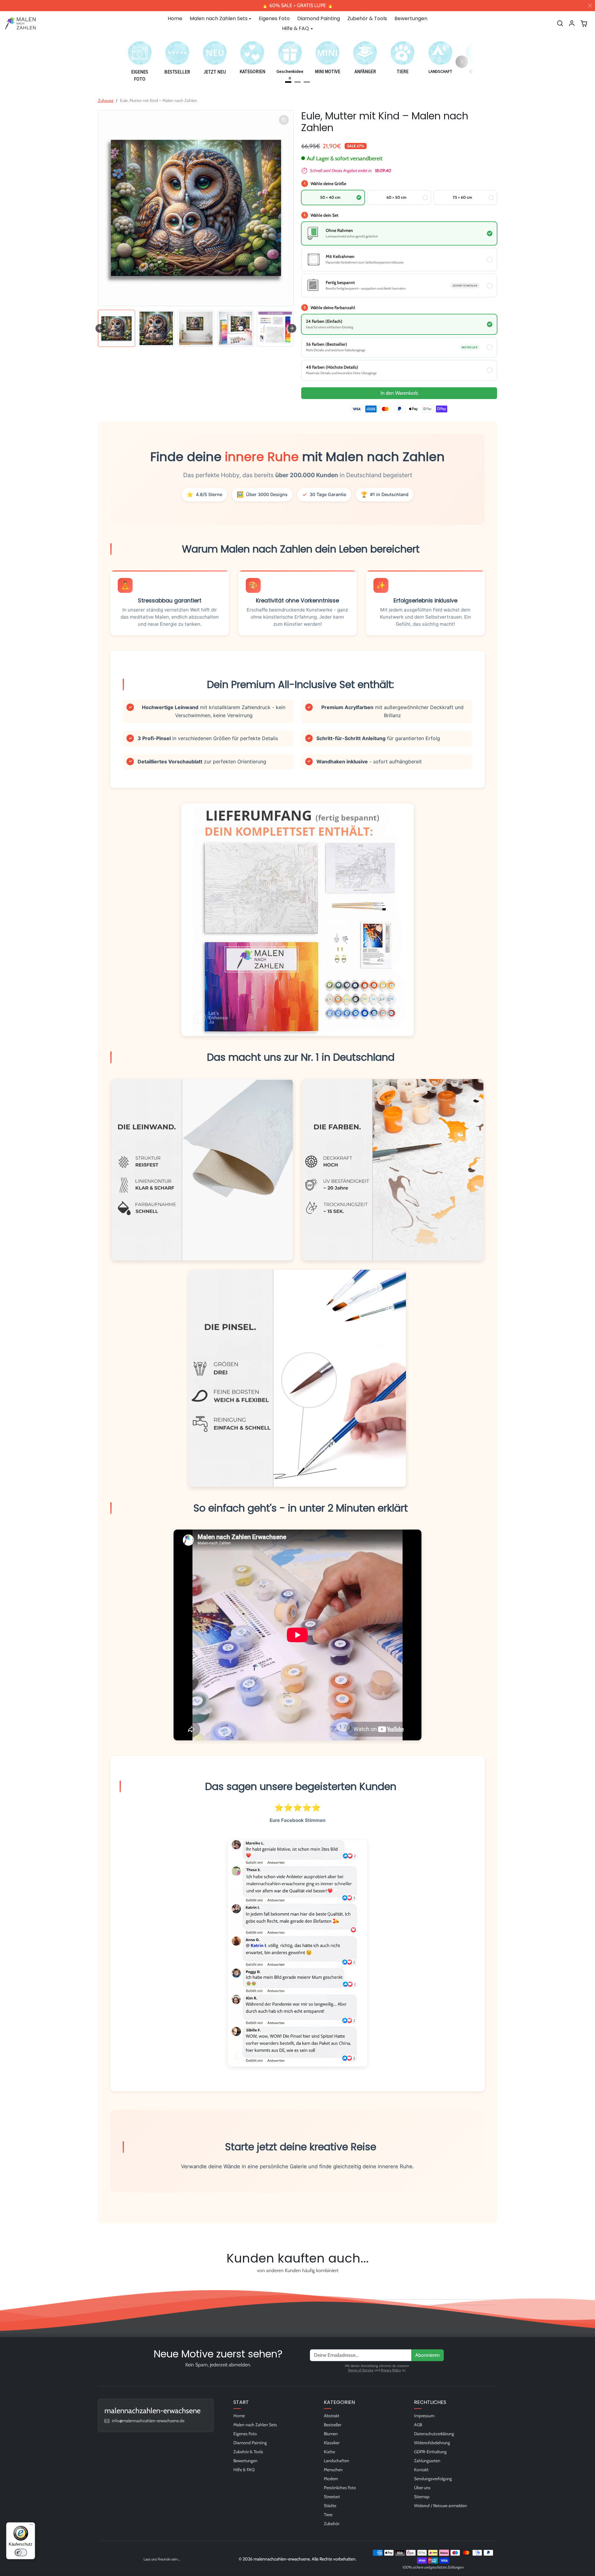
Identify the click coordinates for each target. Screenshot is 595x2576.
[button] (560, 23)
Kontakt (421, 2470)
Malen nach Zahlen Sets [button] (219, 18)
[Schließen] (590, 6)
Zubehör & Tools (367, 18)
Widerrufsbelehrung (432, 2443)
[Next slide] (292, 328)
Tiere (328, 2515)
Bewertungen (411, 18)
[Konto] (572, 23)
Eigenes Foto (274, 18)
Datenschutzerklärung (434, 2434)
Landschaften (337, 2461)
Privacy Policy (391, 2370)
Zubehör (332, 2524)
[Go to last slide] (100, 328)
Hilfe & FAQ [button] (295, 28)
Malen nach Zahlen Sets (255, 2425)
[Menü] (31, 2526)
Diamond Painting (319, 18)
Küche (329, 2452)
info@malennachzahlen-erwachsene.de (148, 2421)
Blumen (331, 2434)
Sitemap (422, 2497)
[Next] (462, 62)
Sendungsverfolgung (433, 2479)
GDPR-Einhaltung (430, 2452)
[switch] (21, 2552)
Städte (330, 2506)
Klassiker (332, 2443)
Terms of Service (361, 2370)
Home (175, 18)
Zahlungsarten (427, 2461)
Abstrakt (332, 2416)
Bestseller (333, 2425)
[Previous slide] (100, 2285)
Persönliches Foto (340, 2488)
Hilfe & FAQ (244, 2470)
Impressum (424, 2416)
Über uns (422, 2488)
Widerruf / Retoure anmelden (441, 2506)
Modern (331, 2479)
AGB (418, 2425)
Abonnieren (428, 2355)
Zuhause (106, 100)
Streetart (332, 2497)
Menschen (333, 2470)
